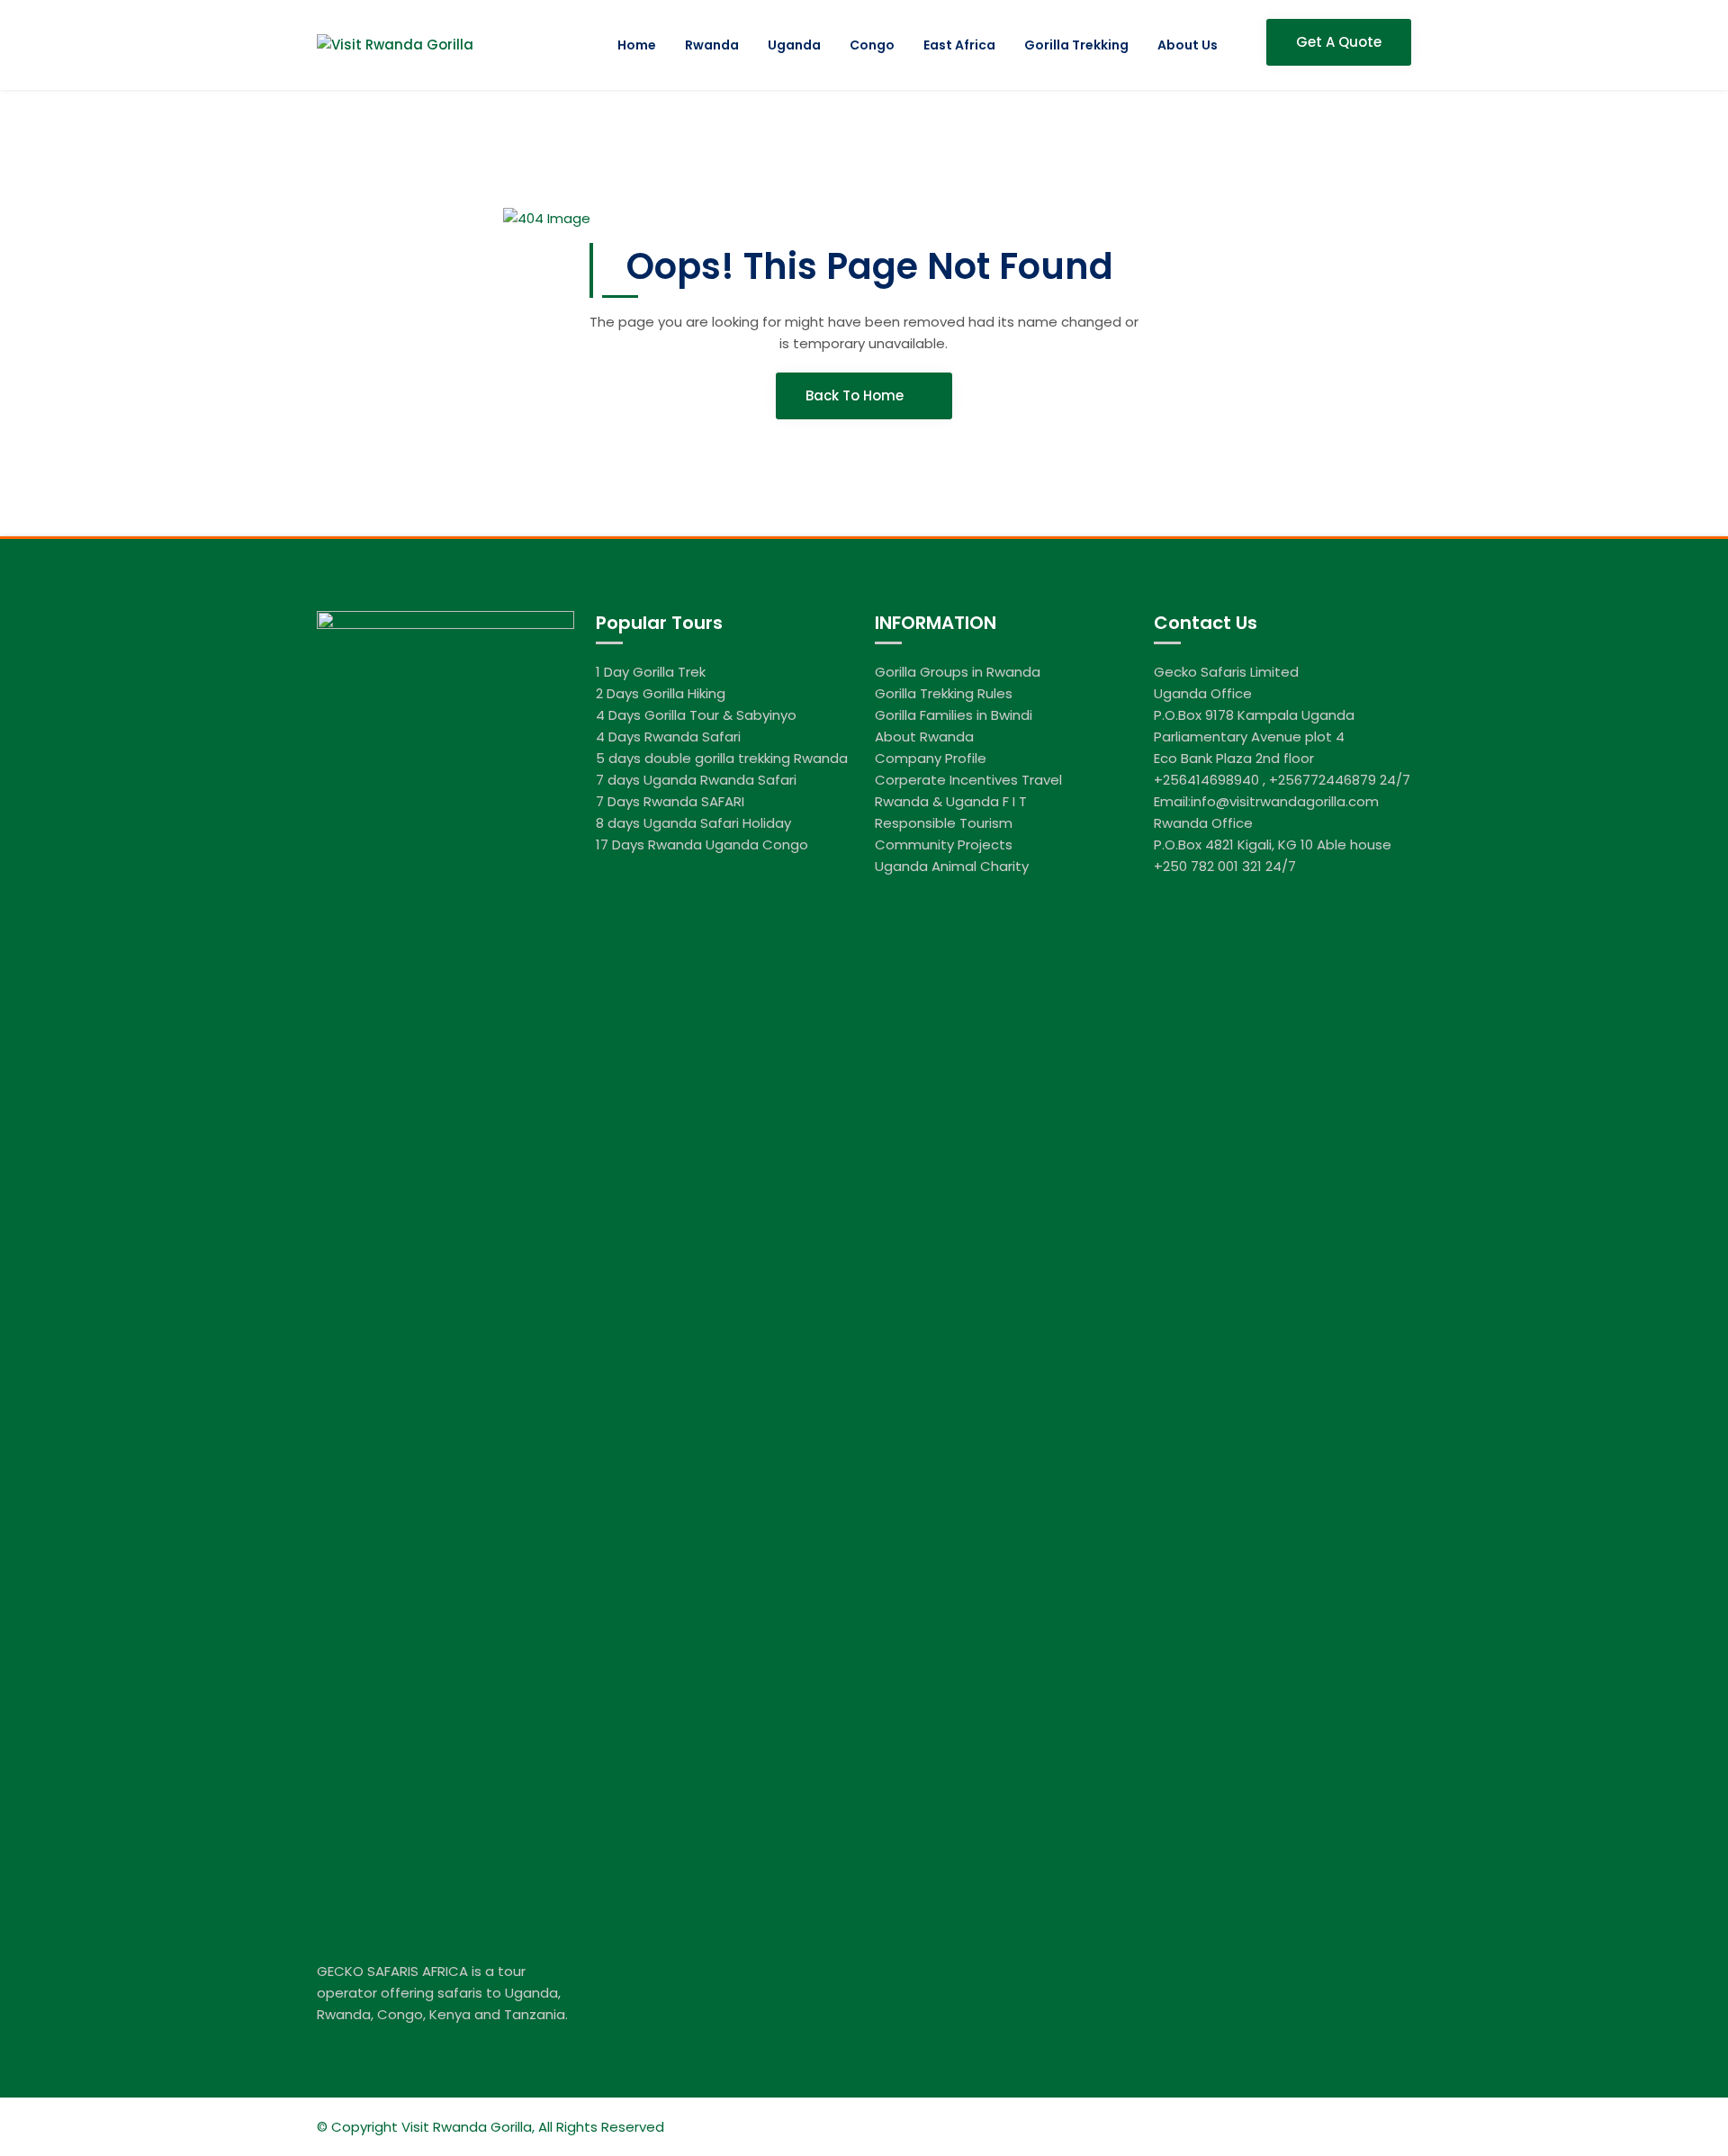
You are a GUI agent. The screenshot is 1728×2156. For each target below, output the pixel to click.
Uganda (794, 45)
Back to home (856, 395)
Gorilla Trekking (1076, 45)
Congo (872, 45)
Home (637, 45)
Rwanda (712, 45)
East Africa (959, 45)
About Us (1188, 45)
